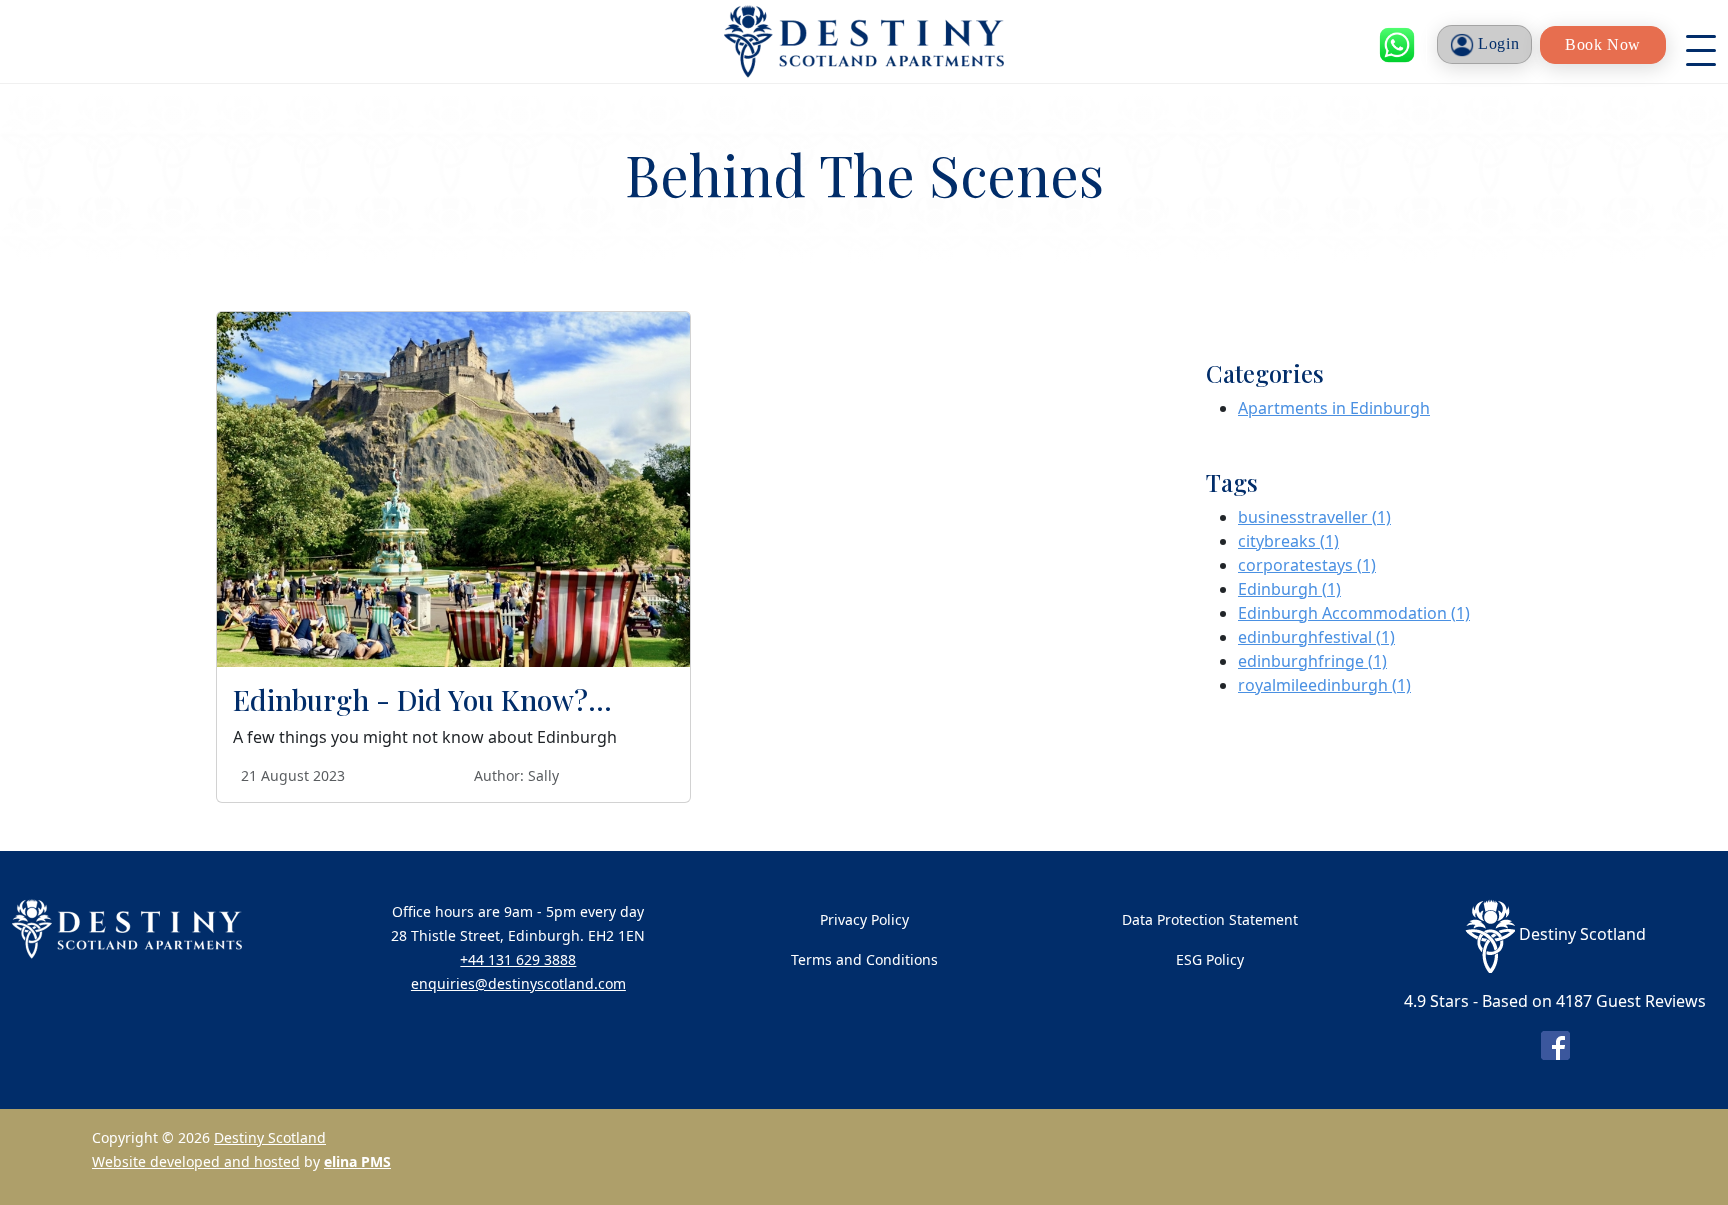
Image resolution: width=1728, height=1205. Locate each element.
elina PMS (357, 1161)
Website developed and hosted (196, 1161)
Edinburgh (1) (1289, 589)
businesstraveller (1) (1314, 517)
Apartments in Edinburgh (1334, 408)
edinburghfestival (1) (1316, 637)
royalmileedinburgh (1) (1324, 685)
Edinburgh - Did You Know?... (422, 699)
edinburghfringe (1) (1312, 661)
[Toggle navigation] (1701, 45)
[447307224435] (1397, 45)
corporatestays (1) (1307, 565)
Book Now (1603, 44)
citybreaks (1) (1288, 541)
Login (1497, 43)
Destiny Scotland (270, 1137)
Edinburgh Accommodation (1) (1354, 613)
